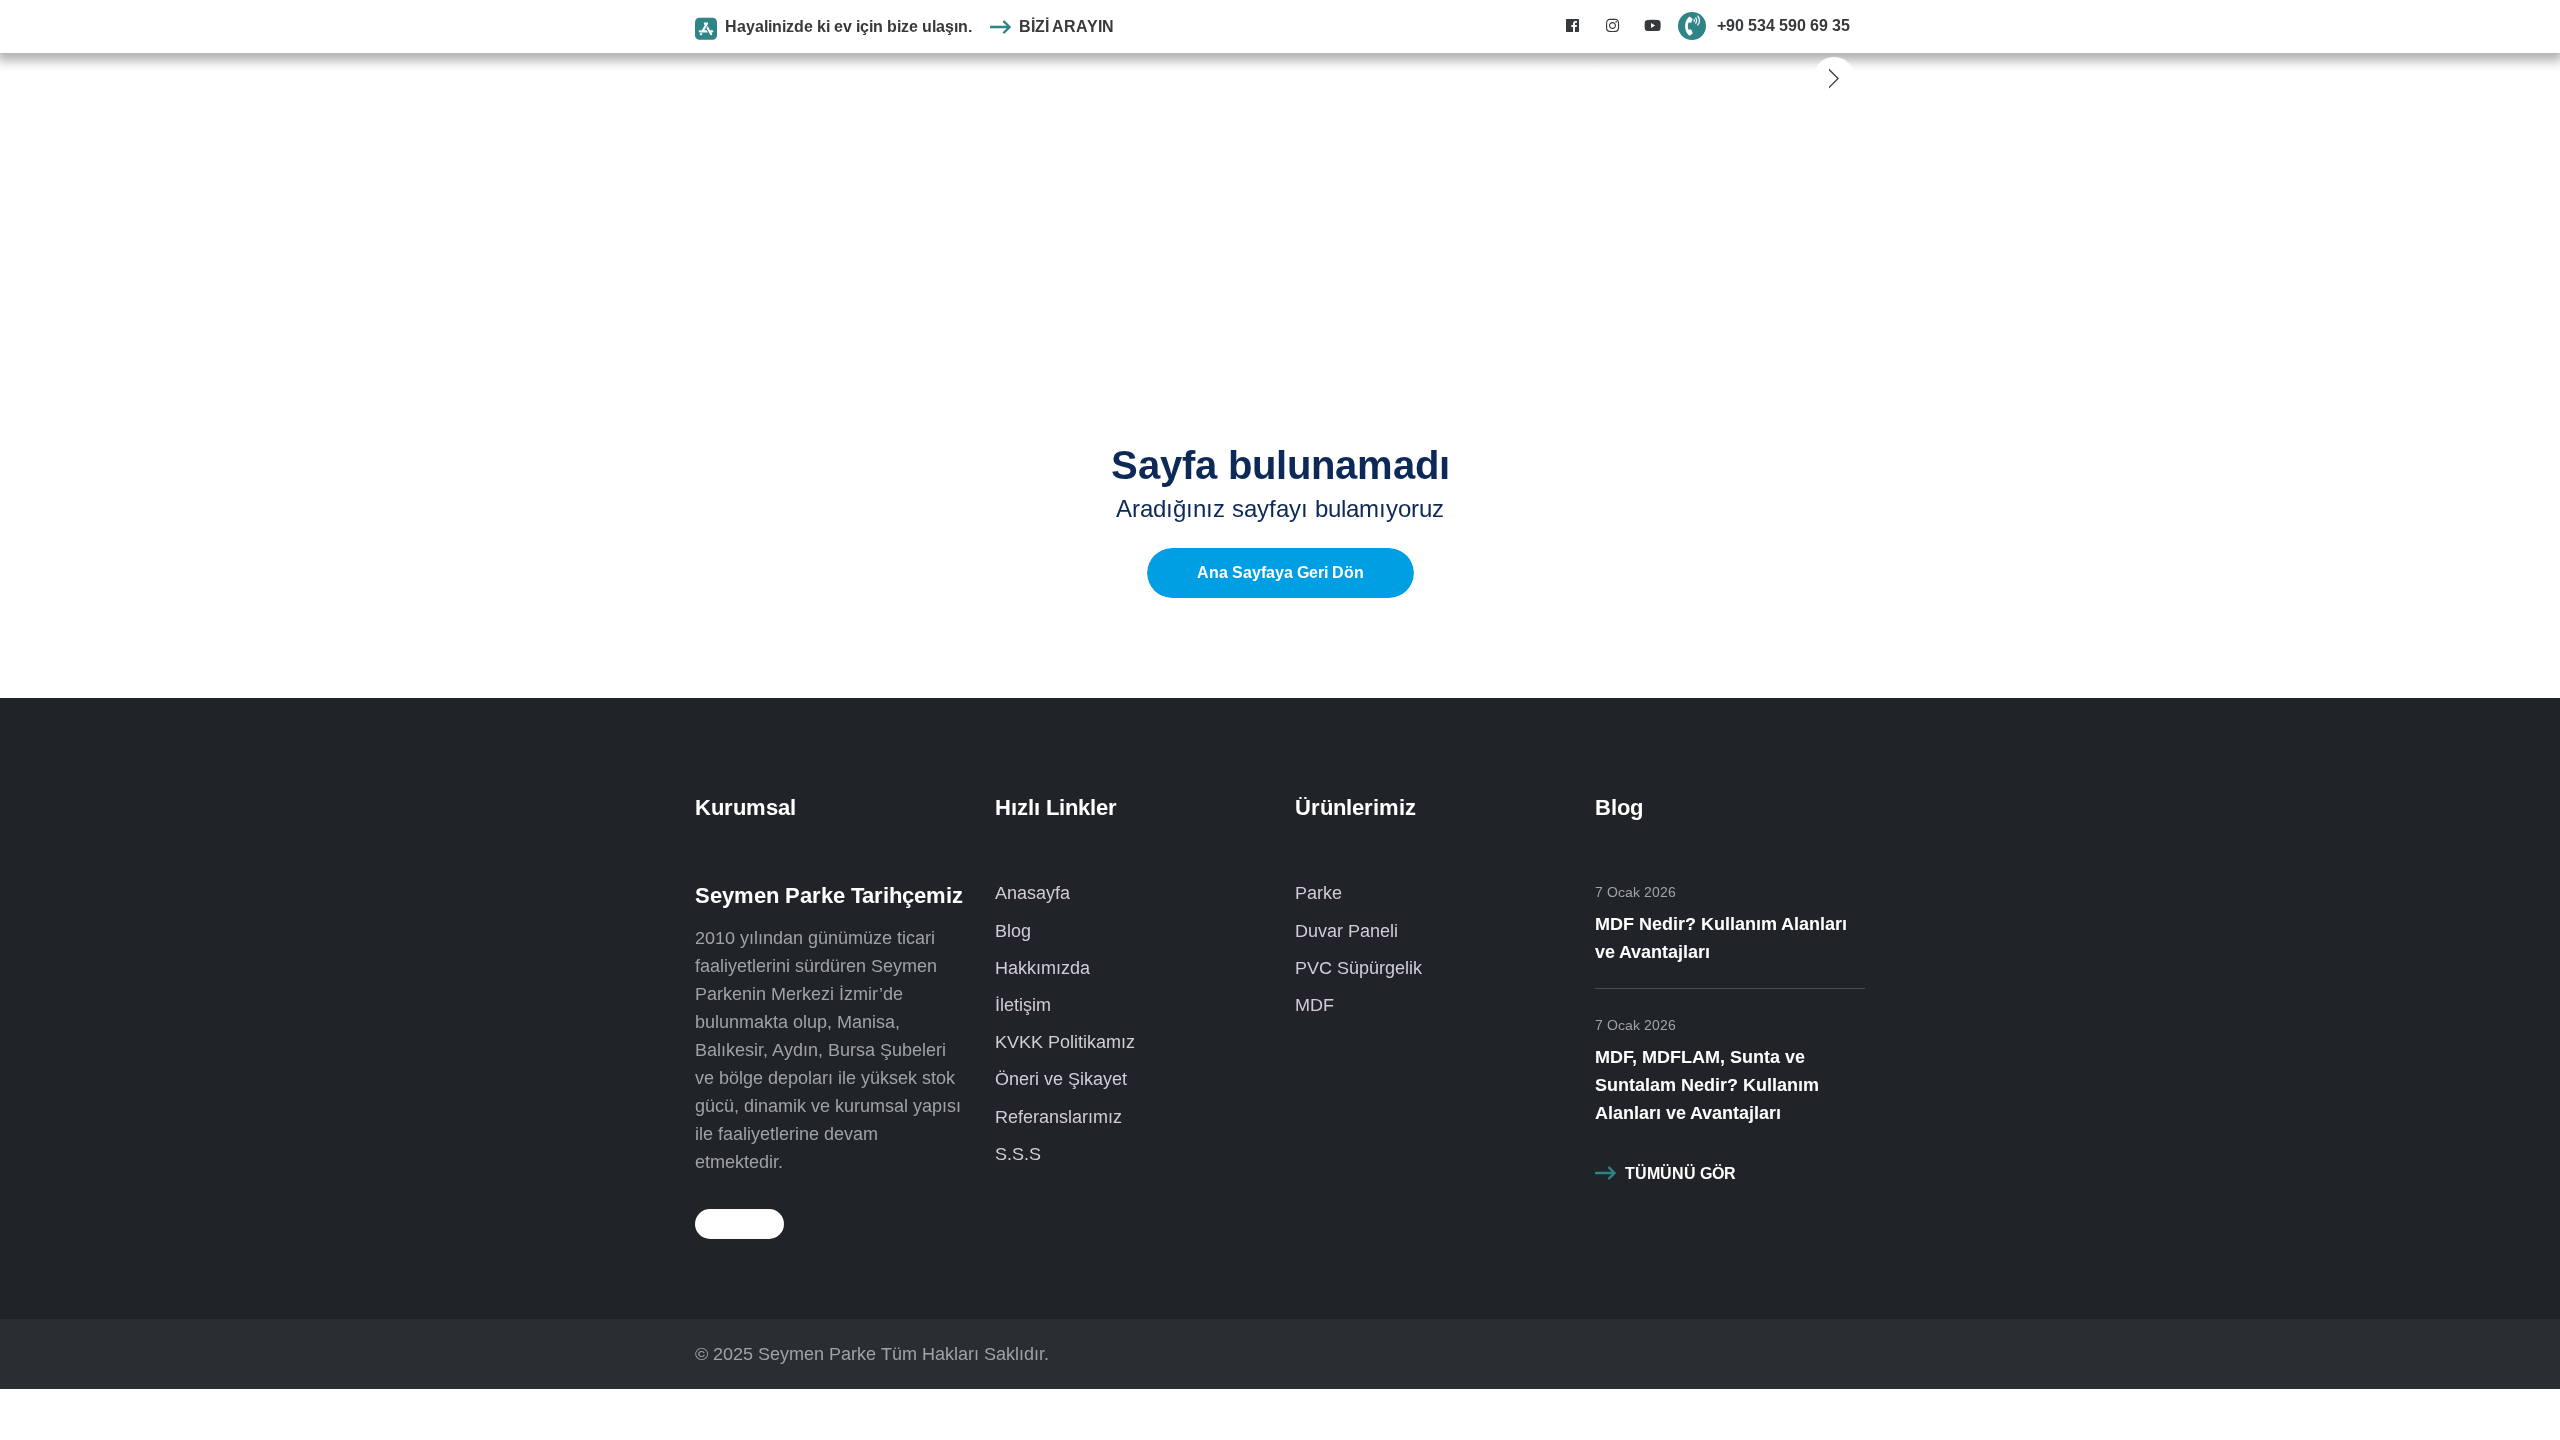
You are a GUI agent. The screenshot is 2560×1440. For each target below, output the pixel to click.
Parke (1037, 77)
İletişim (1617, 77)
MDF (1328, 77)
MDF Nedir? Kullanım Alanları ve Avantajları (1721, 938)
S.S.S (1429, 77)
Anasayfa (884, 77)
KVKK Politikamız (1065, 1042)
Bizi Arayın (1066, 26)
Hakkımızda (1042, 968)
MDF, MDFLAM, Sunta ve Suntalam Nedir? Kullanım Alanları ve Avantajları (1707, 1085)
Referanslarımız (1521, 77)
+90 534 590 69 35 (1783, 25)
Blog (1377, 77)
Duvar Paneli (1119, 77)
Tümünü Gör (1680, 1173)
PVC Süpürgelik (1238, 77)
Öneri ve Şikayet (1061, 1079)
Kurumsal (967, 77)
